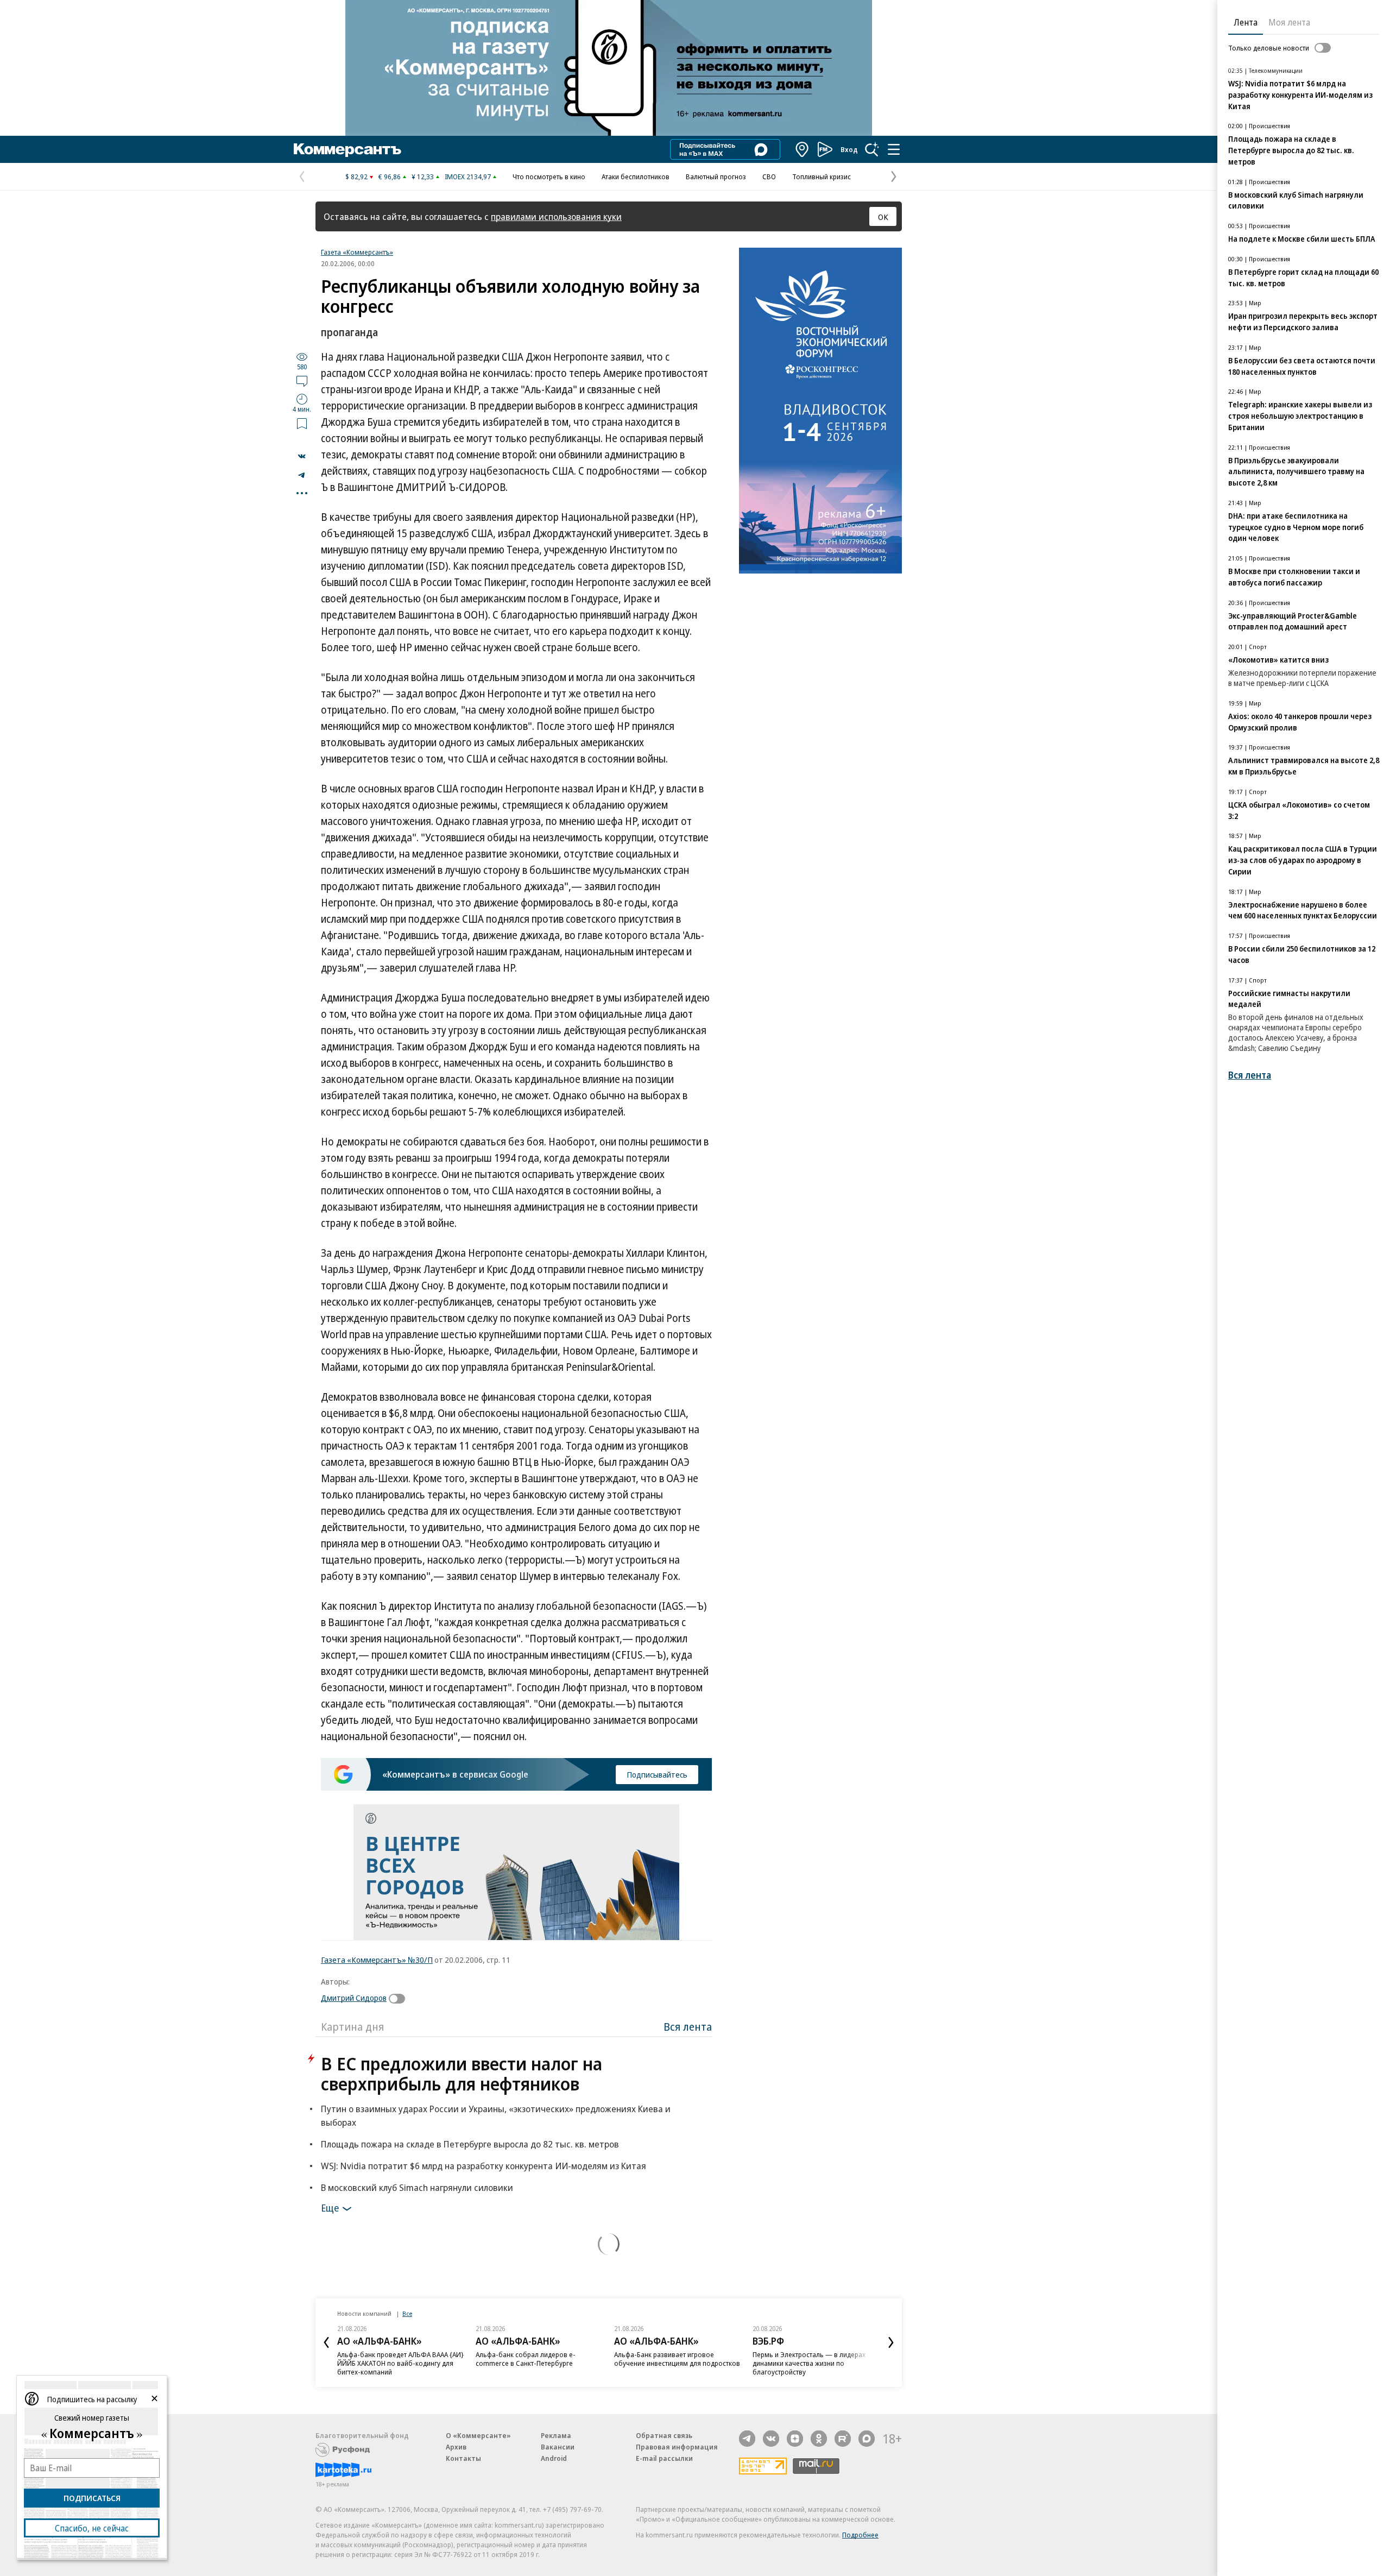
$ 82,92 (356, 177)
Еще (330, 2208)
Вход (849, 149)
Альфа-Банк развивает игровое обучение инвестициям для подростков (677, 2359)
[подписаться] (400, 1999)
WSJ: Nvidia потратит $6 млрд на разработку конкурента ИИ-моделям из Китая (484, 2166)
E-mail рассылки (664, 2458)
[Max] (867, 2439)
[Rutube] (843, 2439)
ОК (883, 217)
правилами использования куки (556, 216)
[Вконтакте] (771, 2439)
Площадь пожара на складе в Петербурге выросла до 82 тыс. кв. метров (470, 2144)
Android (554, 2458)
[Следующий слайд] (891, 2342)
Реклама (556, 2435)
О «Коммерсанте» (478, 2435)
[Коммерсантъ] (347, 149)
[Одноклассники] (819, 2439)
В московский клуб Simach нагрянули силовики (417, 2187)
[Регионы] (803, 149)
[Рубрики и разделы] (894, 149)
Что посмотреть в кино (549, 177)
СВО (769, 177)
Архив (456, 2447)
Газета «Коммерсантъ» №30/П (377, 1960)
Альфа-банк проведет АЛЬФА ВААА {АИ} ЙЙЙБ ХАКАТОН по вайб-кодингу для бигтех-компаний (400, 2363)
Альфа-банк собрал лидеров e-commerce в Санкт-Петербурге (526, 2359)
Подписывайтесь (657, 1774)
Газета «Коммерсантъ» (357, 252)
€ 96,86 (390, 177)
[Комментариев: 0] (302, 381)
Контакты (463, 2458)
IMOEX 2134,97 (468, 177)
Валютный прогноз (716, 177)
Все (407, 2313)
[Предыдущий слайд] (326, 2342)
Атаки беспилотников (636, 177)
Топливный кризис (822, 177)
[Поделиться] (302, 456)
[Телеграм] (747, 2439)
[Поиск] (872, 149)
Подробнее (860, 2535)
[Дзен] (795, 2439)
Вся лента (688, 2027)
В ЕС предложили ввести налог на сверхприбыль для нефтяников (462, 2074)
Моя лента (1289, 22)
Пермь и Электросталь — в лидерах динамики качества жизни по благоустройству (809, 2363)
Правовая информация (677, 2447)
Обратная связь (664, 2435)
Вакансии (558, 2447)
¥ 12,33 (423, 177)
